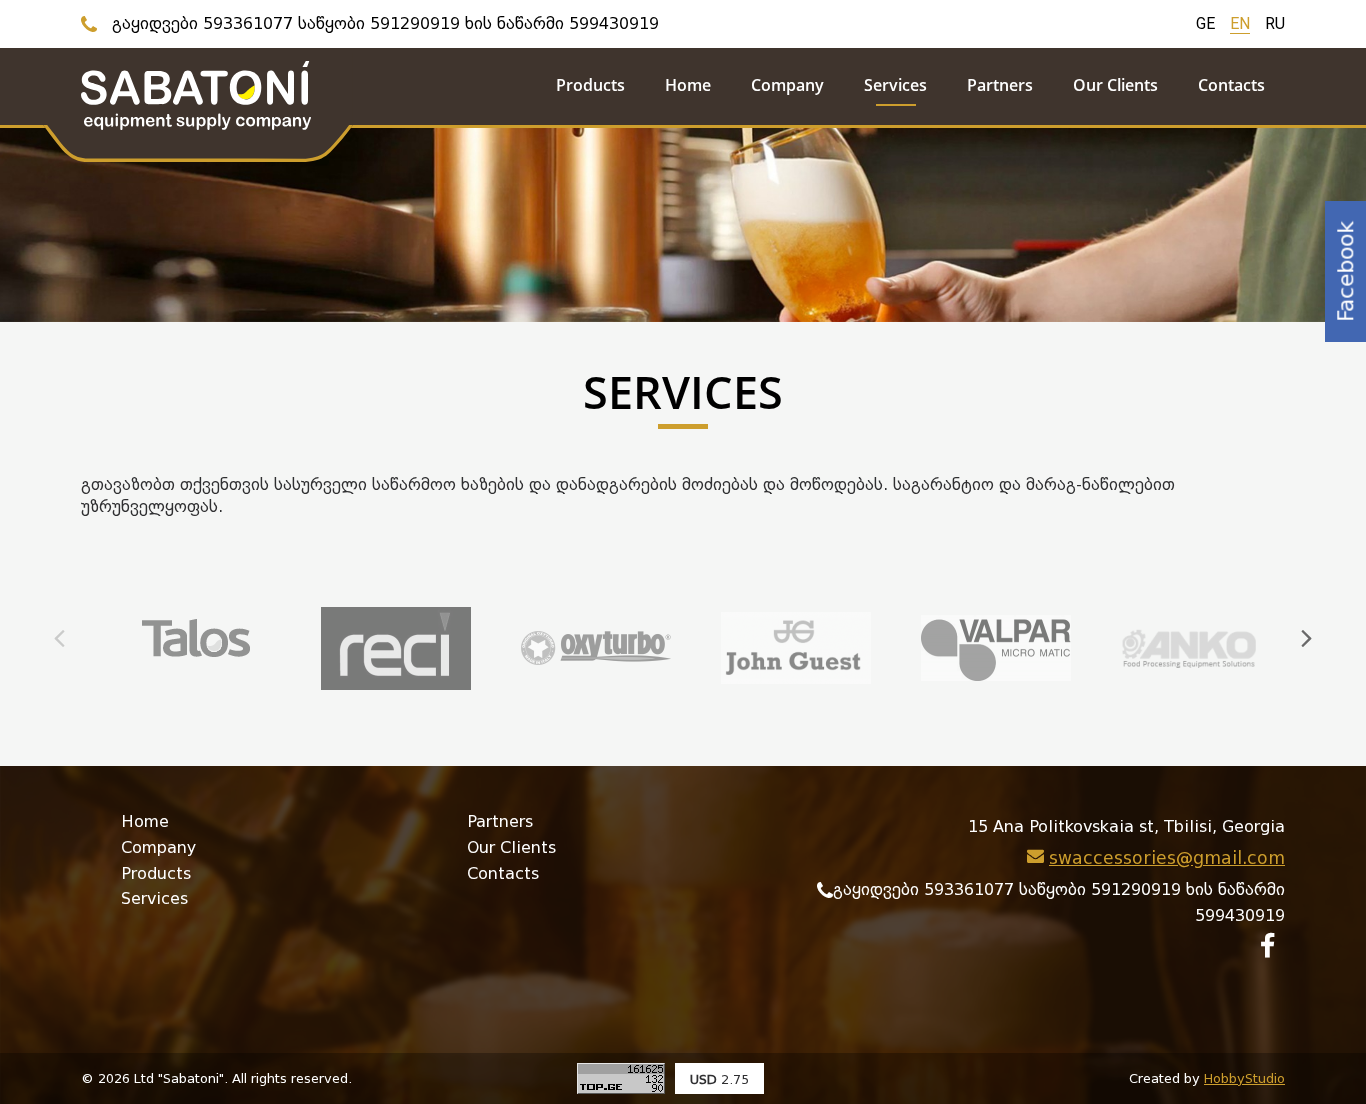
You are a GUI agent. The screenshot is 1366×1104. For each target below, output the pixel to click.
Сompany (158, 847)
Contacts (503, 873)
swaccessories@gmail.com (1167, 858)
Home (145, 821)
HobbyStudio (1244, 1078)
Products (156, 873)
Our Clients (511, 847)
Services (154, 898)
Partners (500, 821)
